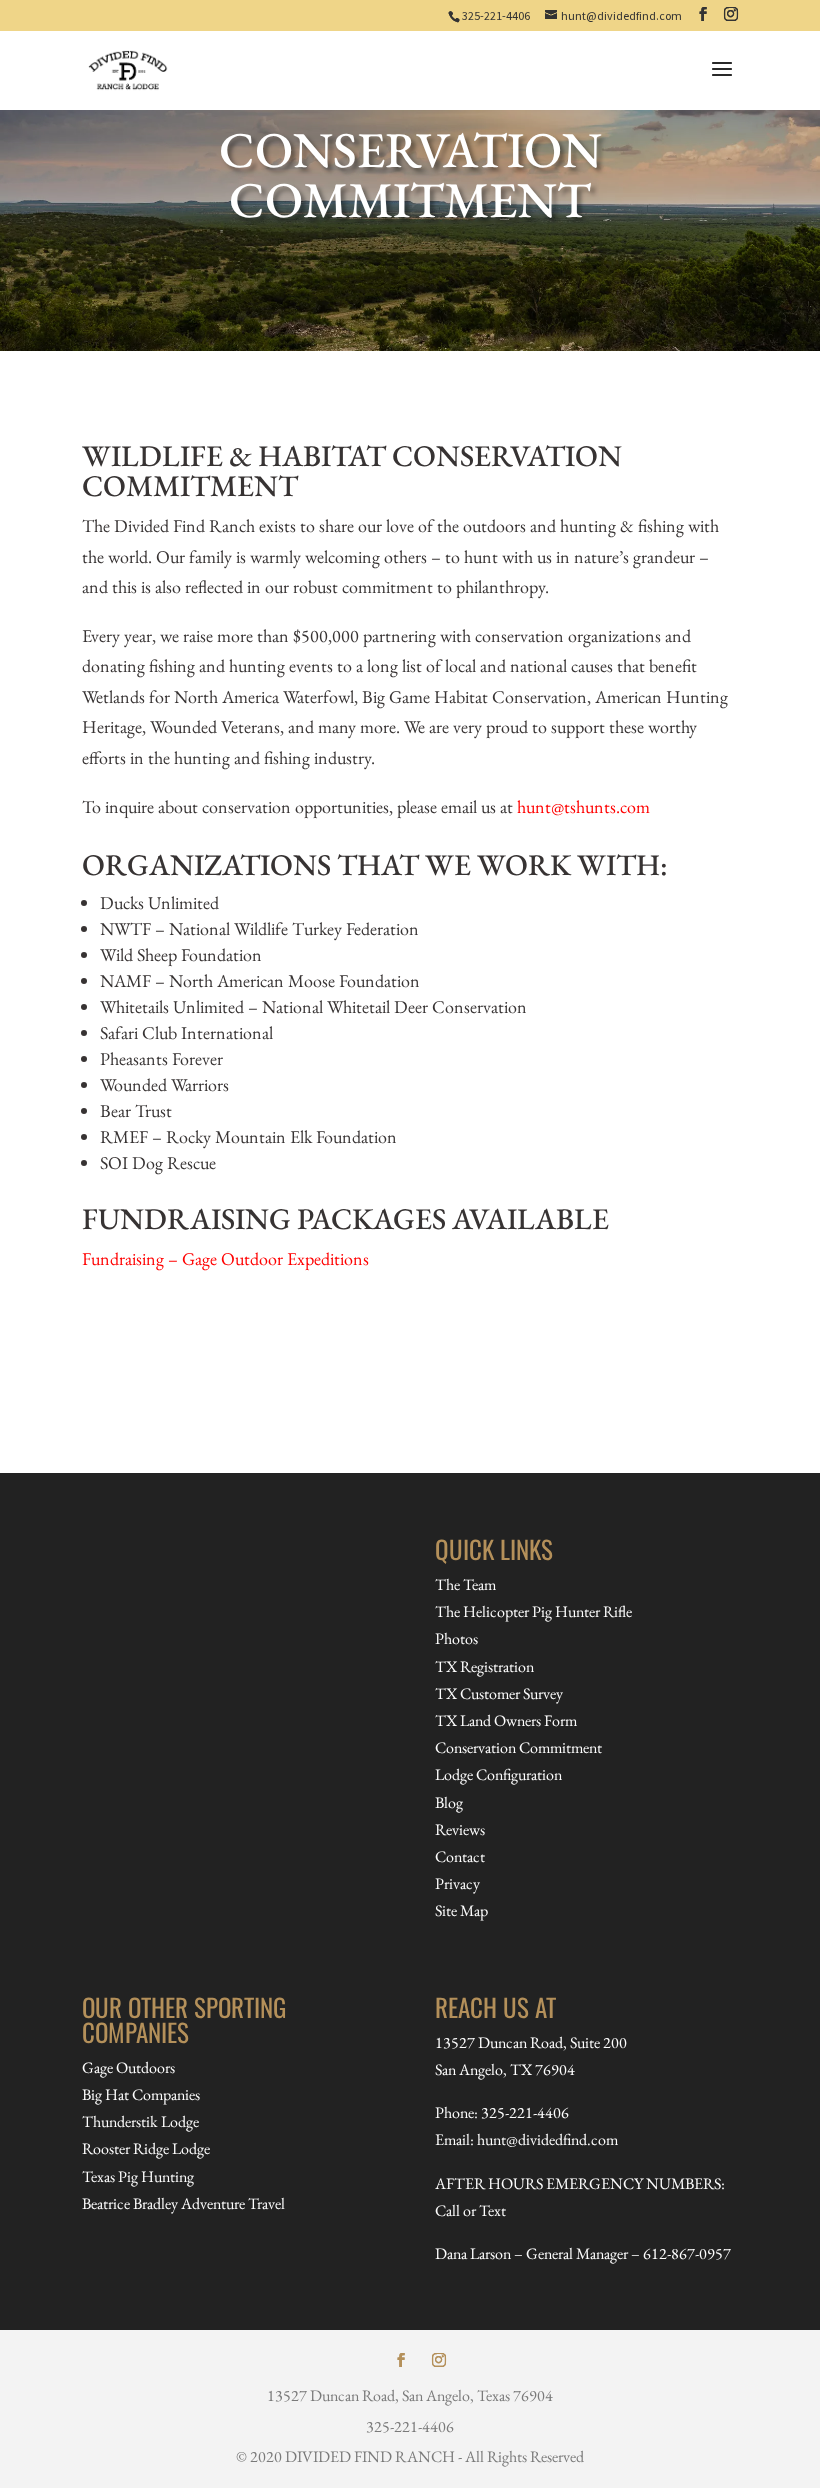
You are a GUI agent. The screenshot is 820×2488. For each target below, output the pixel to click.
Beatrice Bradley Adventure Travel (183, 2203)
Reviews (460, 1829)
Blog (449, 1802)
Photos (456, 1638)
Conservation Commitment (518, 1747)
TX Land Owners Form (506, 1720)
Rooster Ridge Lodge (146, 2148)
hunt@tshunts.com (583, 806)
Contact (460, 1856)
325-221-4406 (496, 15)
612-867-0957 (687, 2253)
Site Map (461, 1910)
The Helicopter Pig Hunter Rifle (533, 1611)
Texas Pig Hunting (138, 2176)
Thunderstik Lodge (140, 2121)
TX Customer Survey (499, 1693)
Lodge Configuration (498, 1774)
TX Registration (484, 1666)
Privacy (457, 1883)
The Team (465, 1584)
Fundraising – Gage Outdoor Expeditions (225, 1258)
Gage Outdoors (128, 2067)
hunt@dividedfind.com (547, 2139)
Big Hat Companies (141, 2094)
